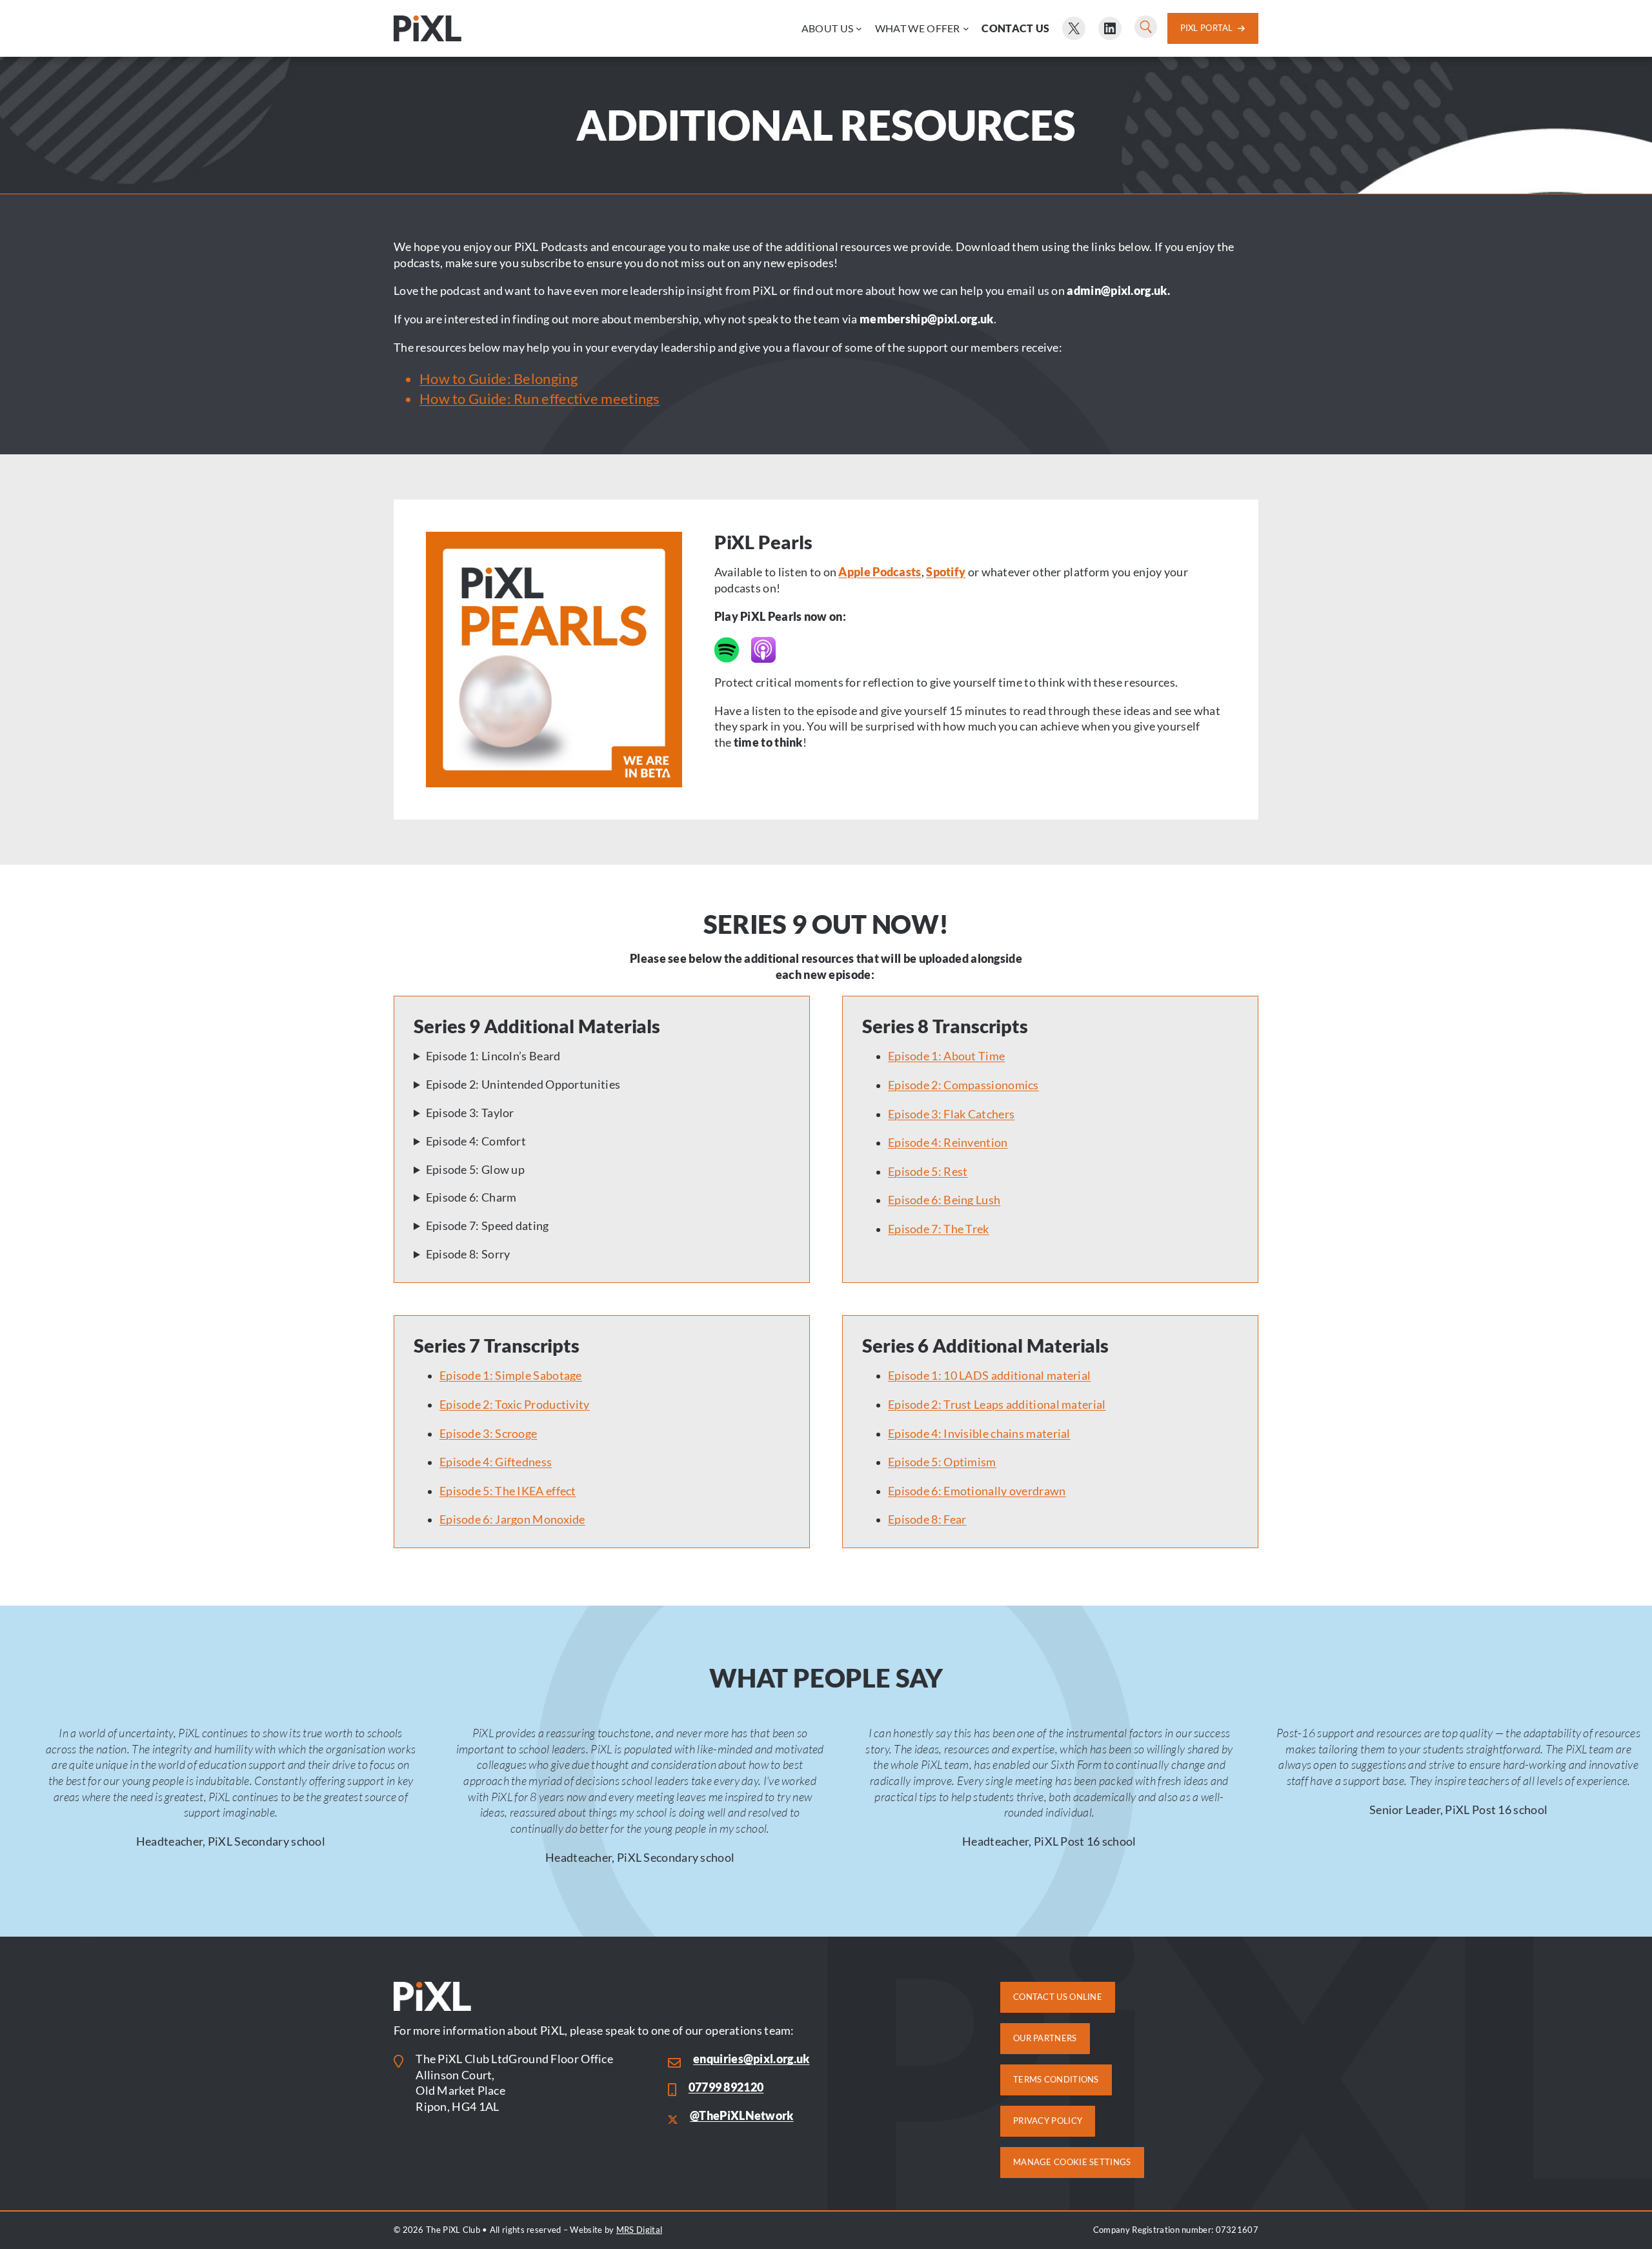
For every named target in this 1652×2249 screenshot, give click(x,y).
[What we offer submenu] (966, 28)
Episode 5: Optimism (942, 1462)
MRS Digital (639, 2230)
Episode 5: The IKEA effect (508, 1491)
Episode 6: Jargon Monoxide (512, 1519)
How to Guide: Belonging (499, 378)
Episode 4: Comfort (476, 1141)
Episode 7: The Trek (939, 1229)
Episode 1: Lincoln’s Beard (493, 1056)
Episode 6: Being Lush (944, 1200)
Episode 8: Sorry (468, 1254)
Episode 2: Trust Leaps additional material (997, 1405)
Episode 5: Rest (928, 1172)
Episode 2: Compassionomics (963, 1085)
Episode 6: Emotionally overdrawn (977, 1491)
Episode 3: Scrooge (488, 1434)
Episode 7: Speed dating (488, 1226)
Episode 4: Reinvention (948, 1143)
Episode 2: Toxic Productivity (515, 1405)
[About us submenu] (859, 28)
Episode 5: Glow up (475, 1170)
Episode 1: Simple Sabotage (511, 1376)
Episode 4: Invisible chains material (979, 1434)
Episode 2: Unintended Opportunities (523, 1084)
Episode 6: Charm (471, 1197)
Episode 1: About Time (946, 1056)
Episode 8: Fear (927, 1519)
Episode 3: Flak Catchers (951, 1114)
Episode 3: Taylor (470, 1113)
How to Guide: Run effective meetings (540, 398)
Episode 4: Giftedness (496, 1462)
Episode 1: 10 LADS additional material (989, 1376)
